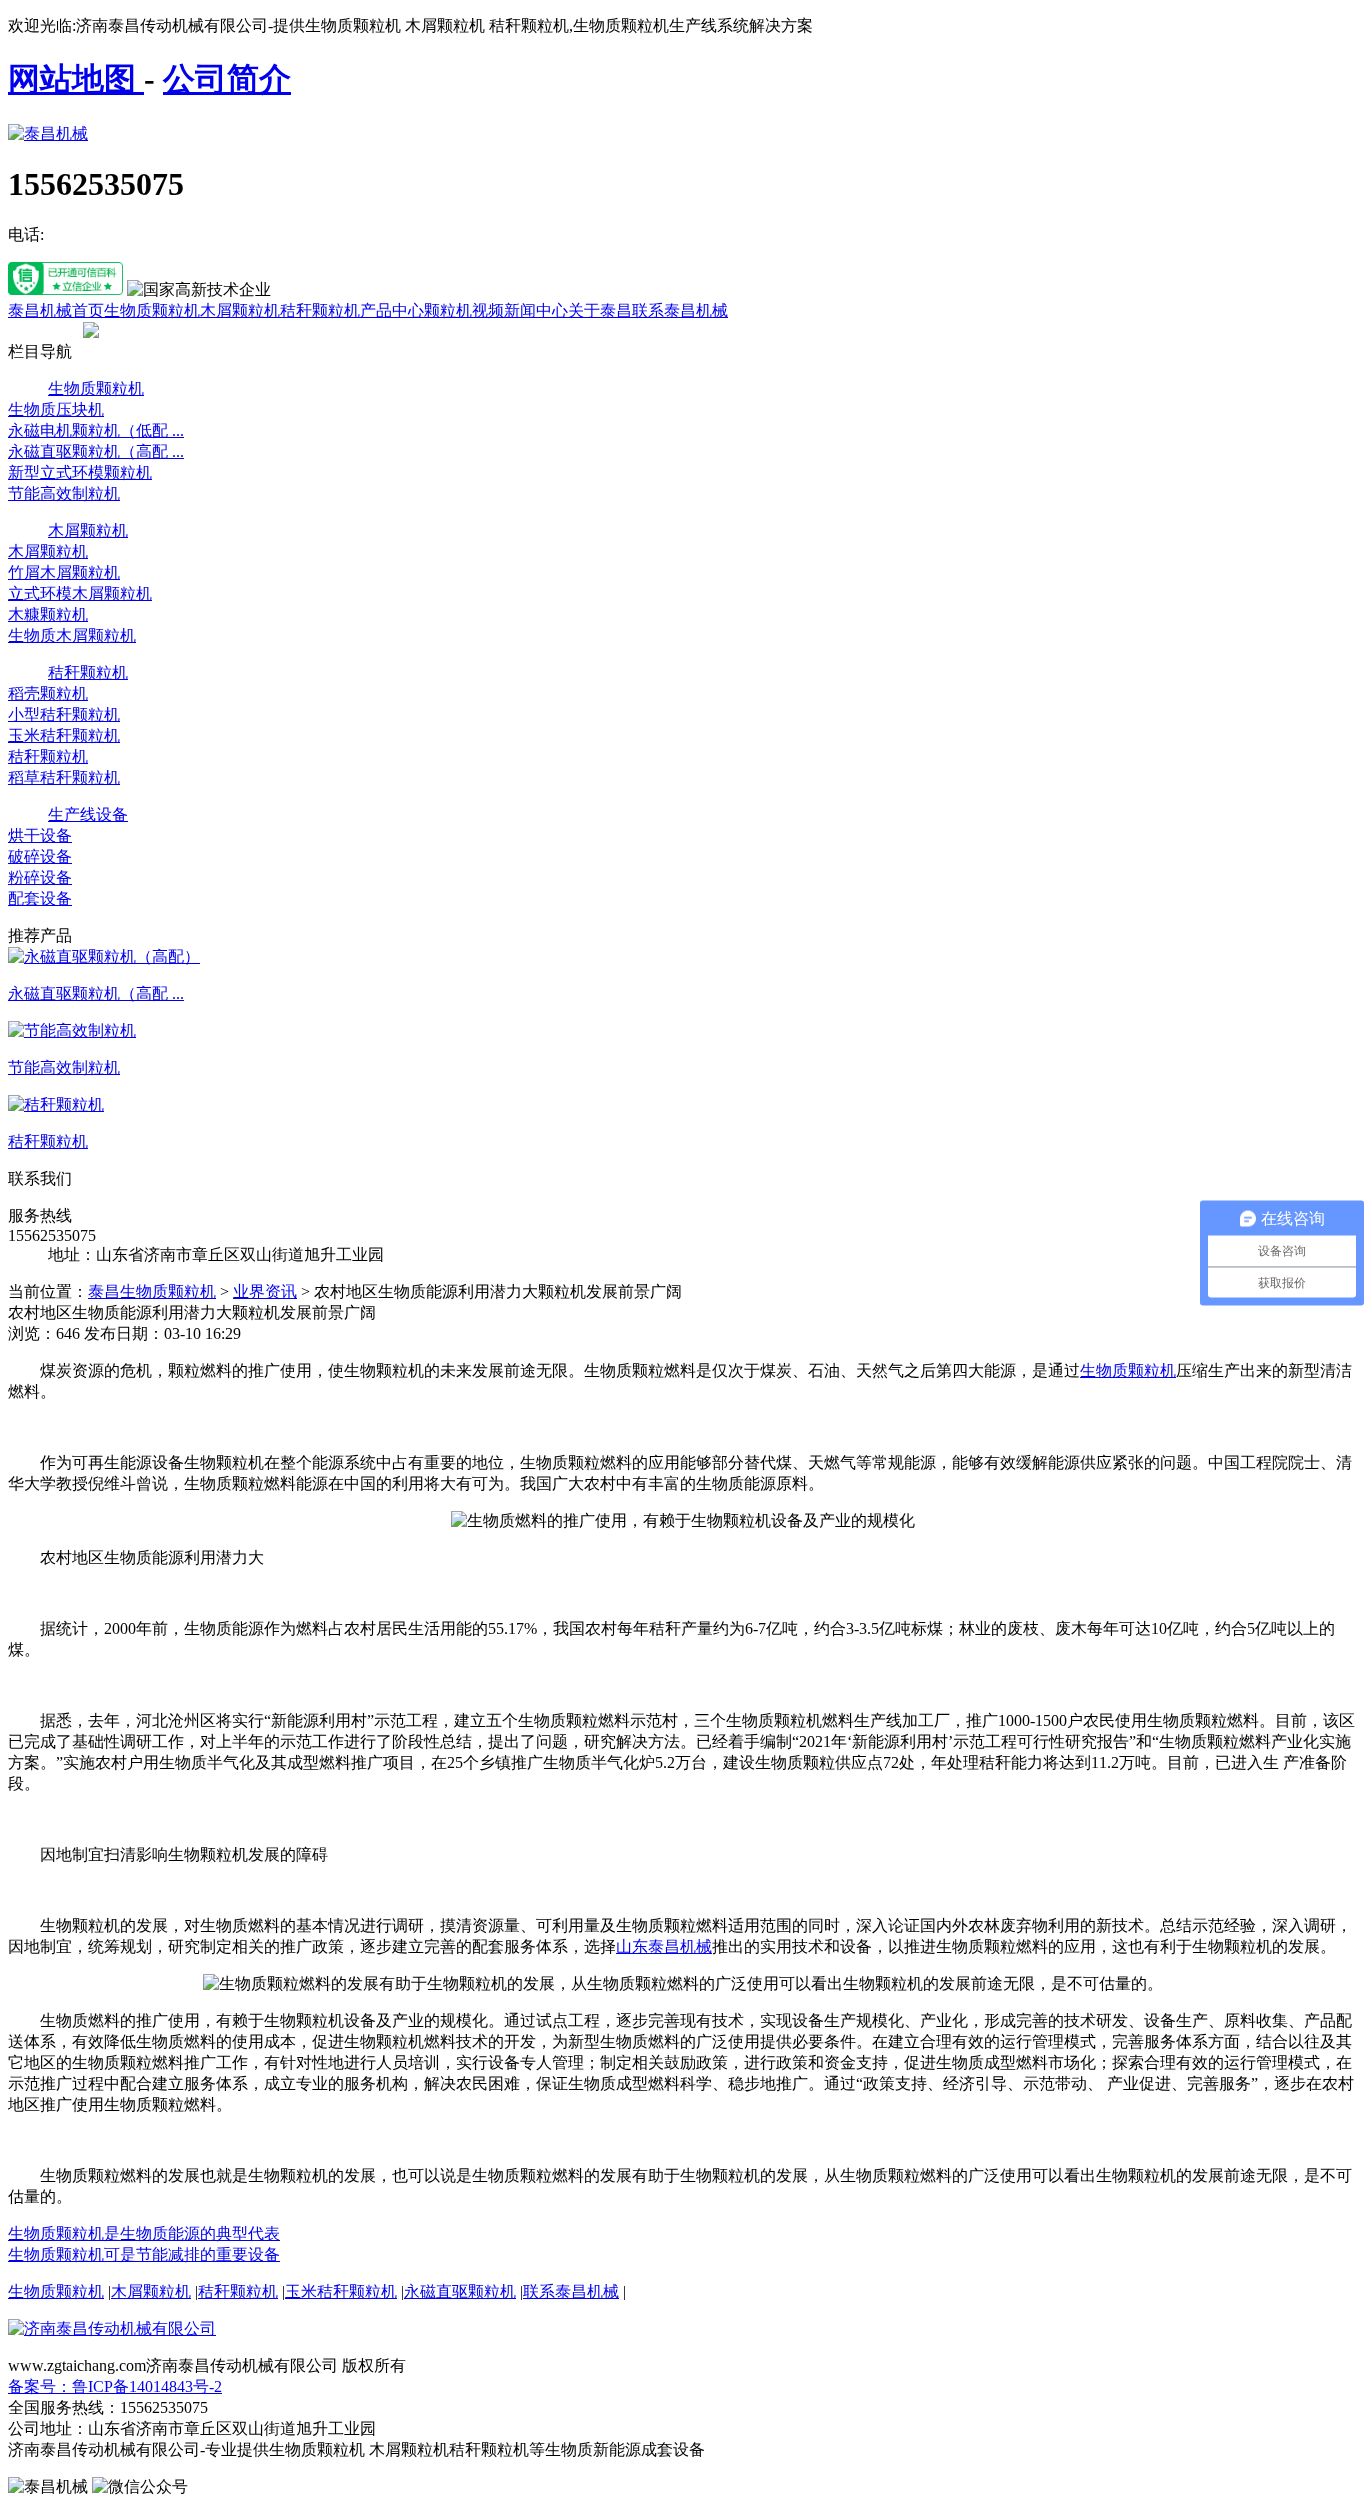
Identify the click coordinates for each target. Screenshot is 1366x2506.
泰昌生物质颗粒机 (152, 1291)
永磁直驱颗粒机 (460, 2291)
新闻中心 (536, 310)
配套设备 (40, 898)
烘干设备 (40, 835)
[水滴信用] (65, 289)
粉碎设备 (40, 877)
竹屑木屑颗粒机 (64, 572)
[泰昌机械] (48, 133)
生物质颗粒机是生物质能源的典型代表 (144, 2233)
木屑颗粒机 (240, 310)
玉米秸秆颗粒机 (64, 735)
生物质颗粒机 (152, 310)
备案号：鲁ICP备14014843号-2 (115, 2386)
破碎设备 (40, 856)
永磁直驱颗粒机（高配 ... (96, 451)
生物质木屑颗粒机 (72, 635)
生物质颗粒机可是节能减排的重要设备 (144, 2254)
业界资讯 (265, 1291)
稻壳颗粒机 (48, 693)
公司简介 (227, 79)
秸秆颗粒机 (320, 310)
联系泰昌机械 (680, 310)
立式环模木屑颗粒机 (80, 593)
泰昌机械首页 (56, 310)
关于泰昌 (600, 310)
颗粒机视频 (464, 310)
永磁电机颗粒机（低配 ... (96, 430)
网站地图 (76, 79)
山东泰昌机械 (664, 1946)
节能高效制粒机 (64, 493)
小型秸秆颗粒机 (64, 714)
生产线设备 (88, 814)
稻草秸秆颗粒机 (64, 777)
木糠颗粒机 (48, 614)
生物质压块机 (56, 409)
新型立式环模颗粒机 (80, 472)
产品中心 (392, 310)
